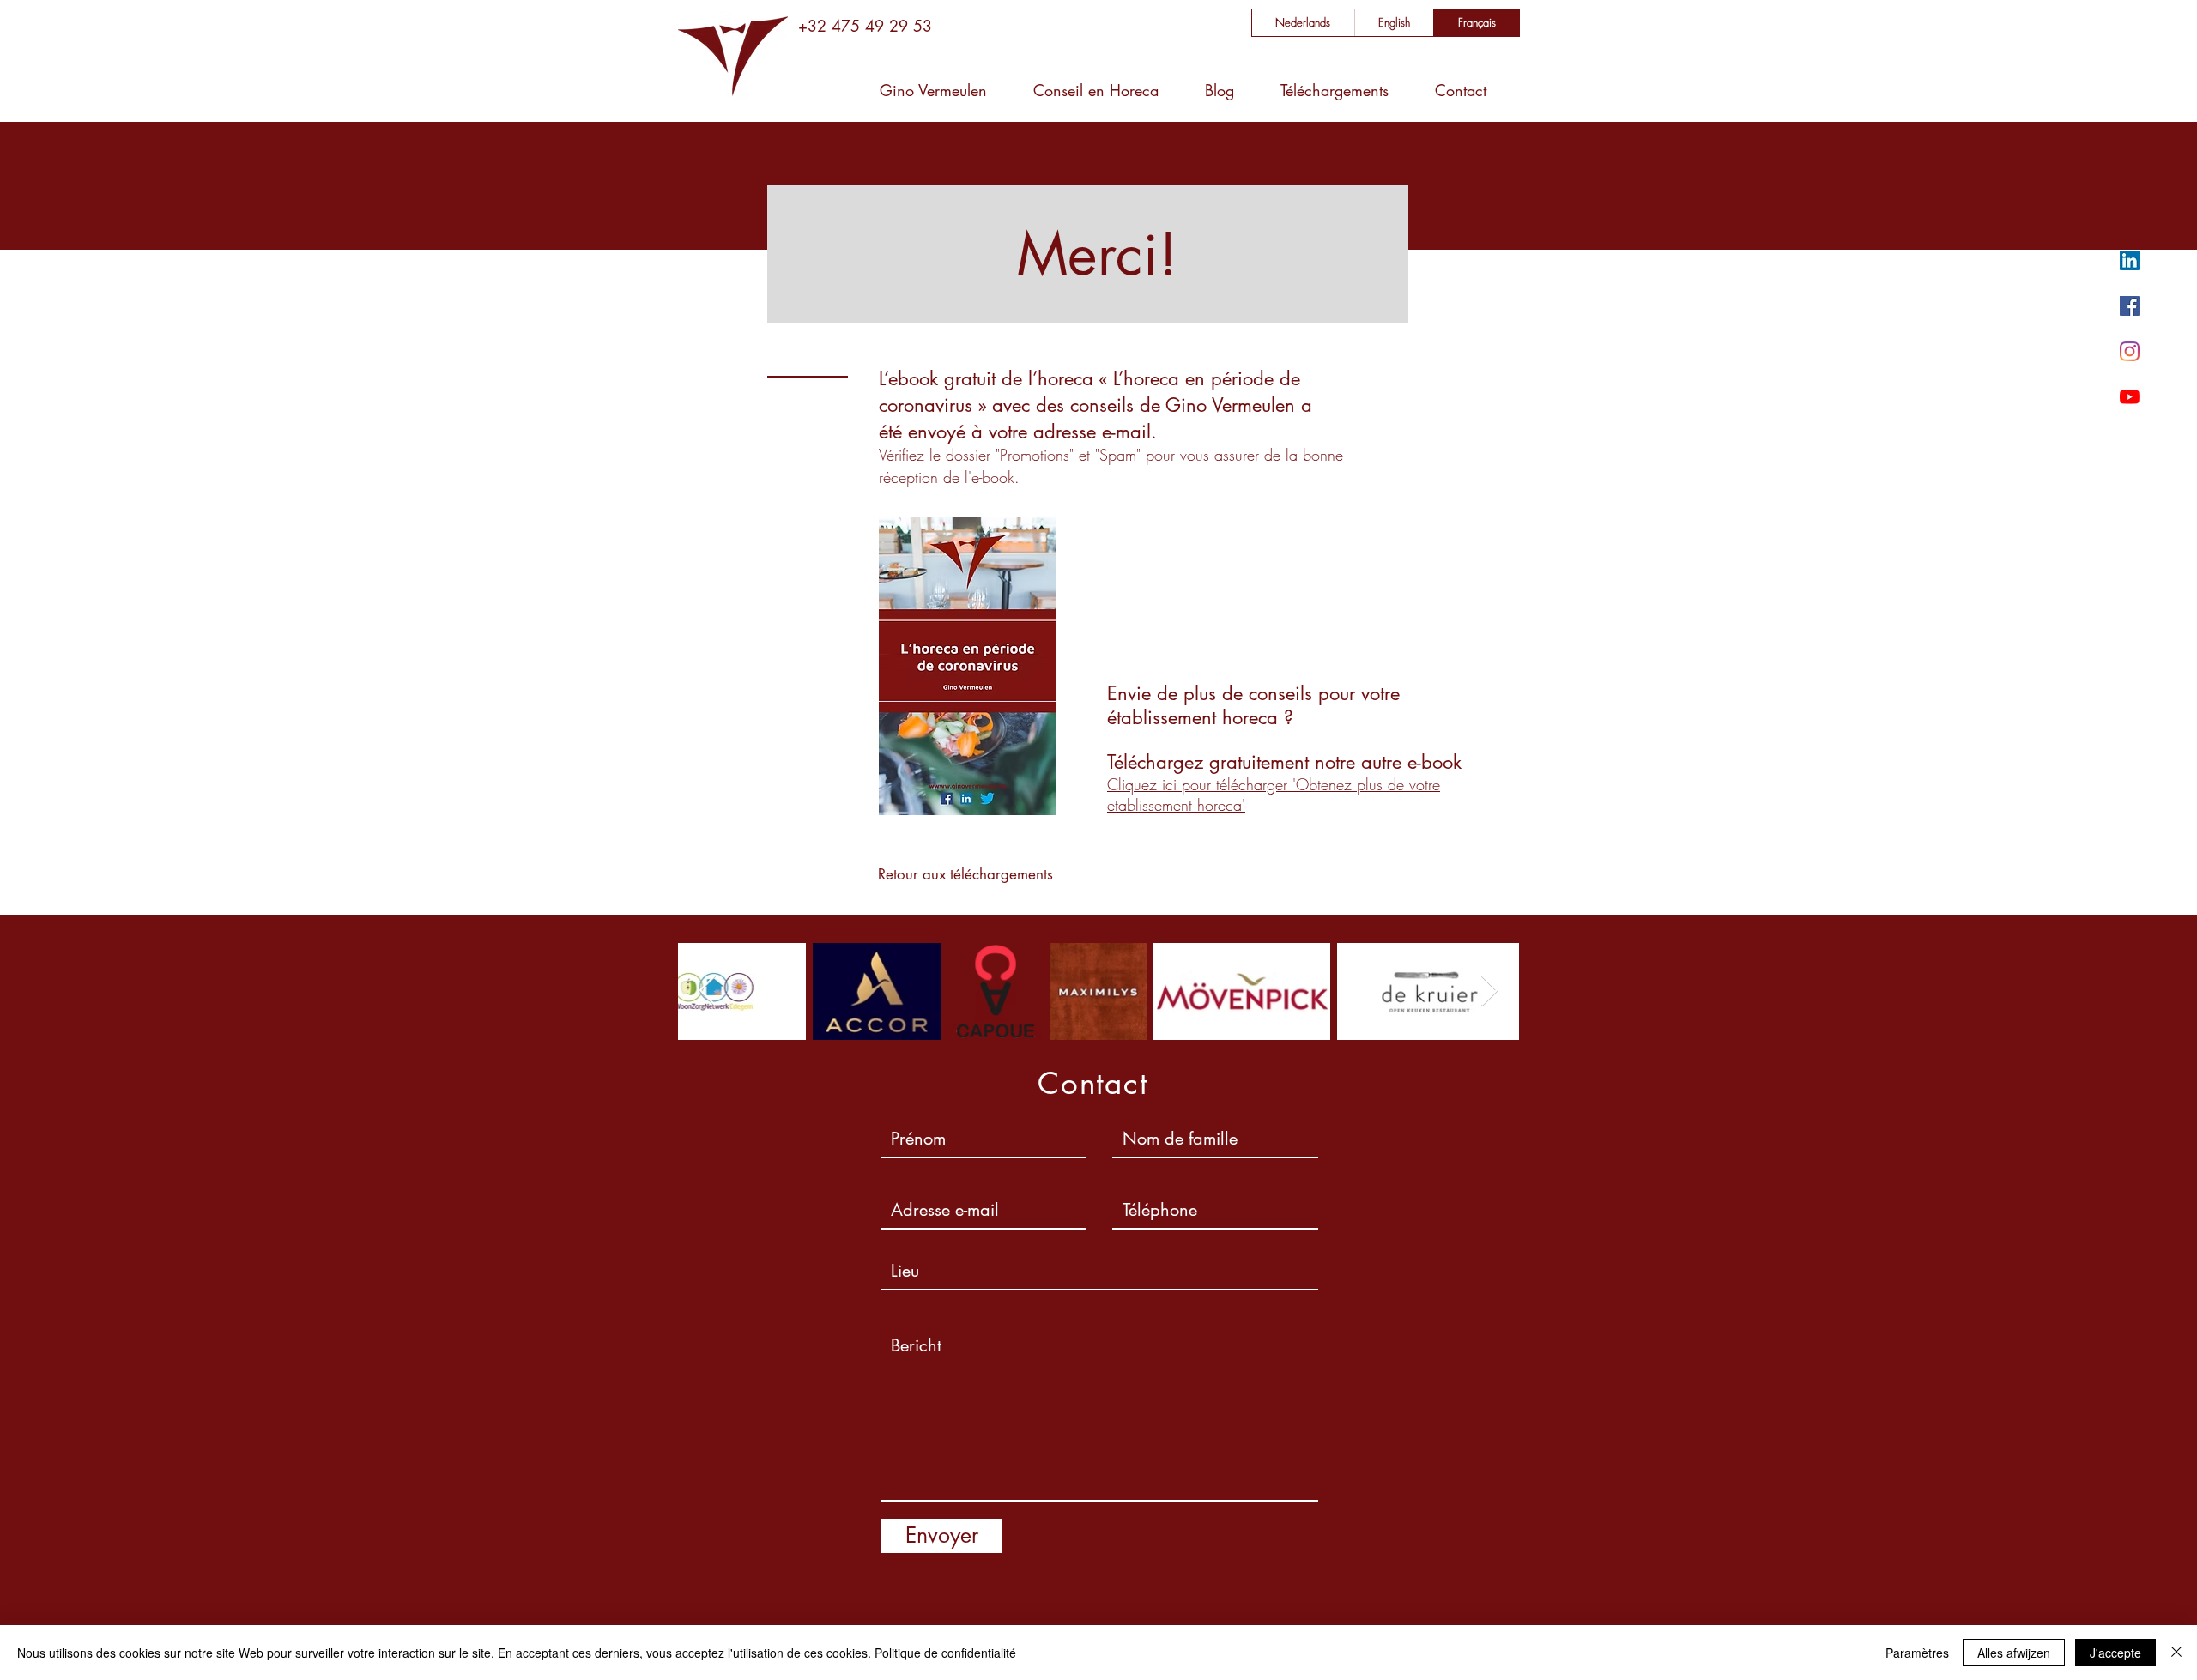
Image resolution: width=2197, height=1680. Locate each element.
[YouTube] (2130, 397)
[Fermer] (2176, 1653)
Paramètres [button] (1917, 1653)
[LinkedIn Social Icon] (2130, 260)
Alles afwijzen (2014, 1653)
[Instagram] (2130, 351)
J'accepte (2115, 1653)
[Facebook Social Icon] (2130, 306)
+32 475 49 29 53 (865, 26)
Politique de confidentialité (945, 1653)
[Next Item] (1489, 991)
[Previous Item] (708, 991)
